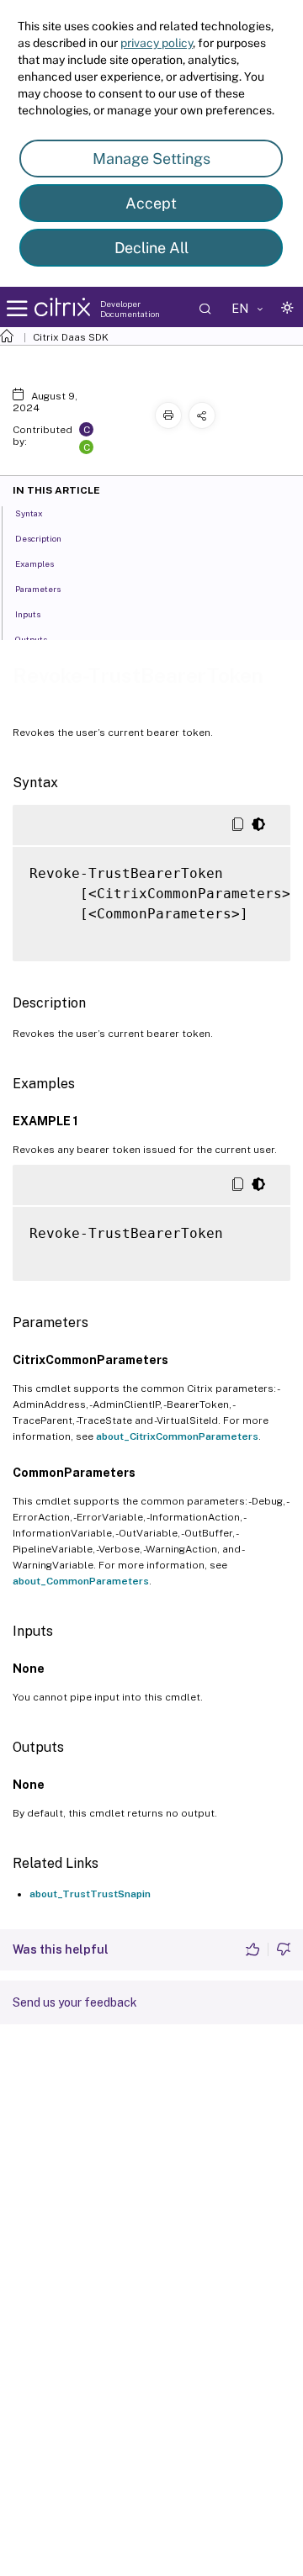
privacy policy (157, 43)
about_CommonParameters (81, 1581)
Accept (151, 203)
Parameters (38, 589)
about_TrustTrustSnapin (90, 1894)
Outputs (31, 639)
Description (38, 538)
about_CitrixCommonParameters (177, 1436)
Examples (35, 563)
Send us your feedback (75, 2002)
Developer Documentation (130, 309)
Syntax (29, 513)
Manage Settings (151, 159)
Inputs (28, 614)
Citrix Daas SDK (71, 337)
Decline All (151, 248)
